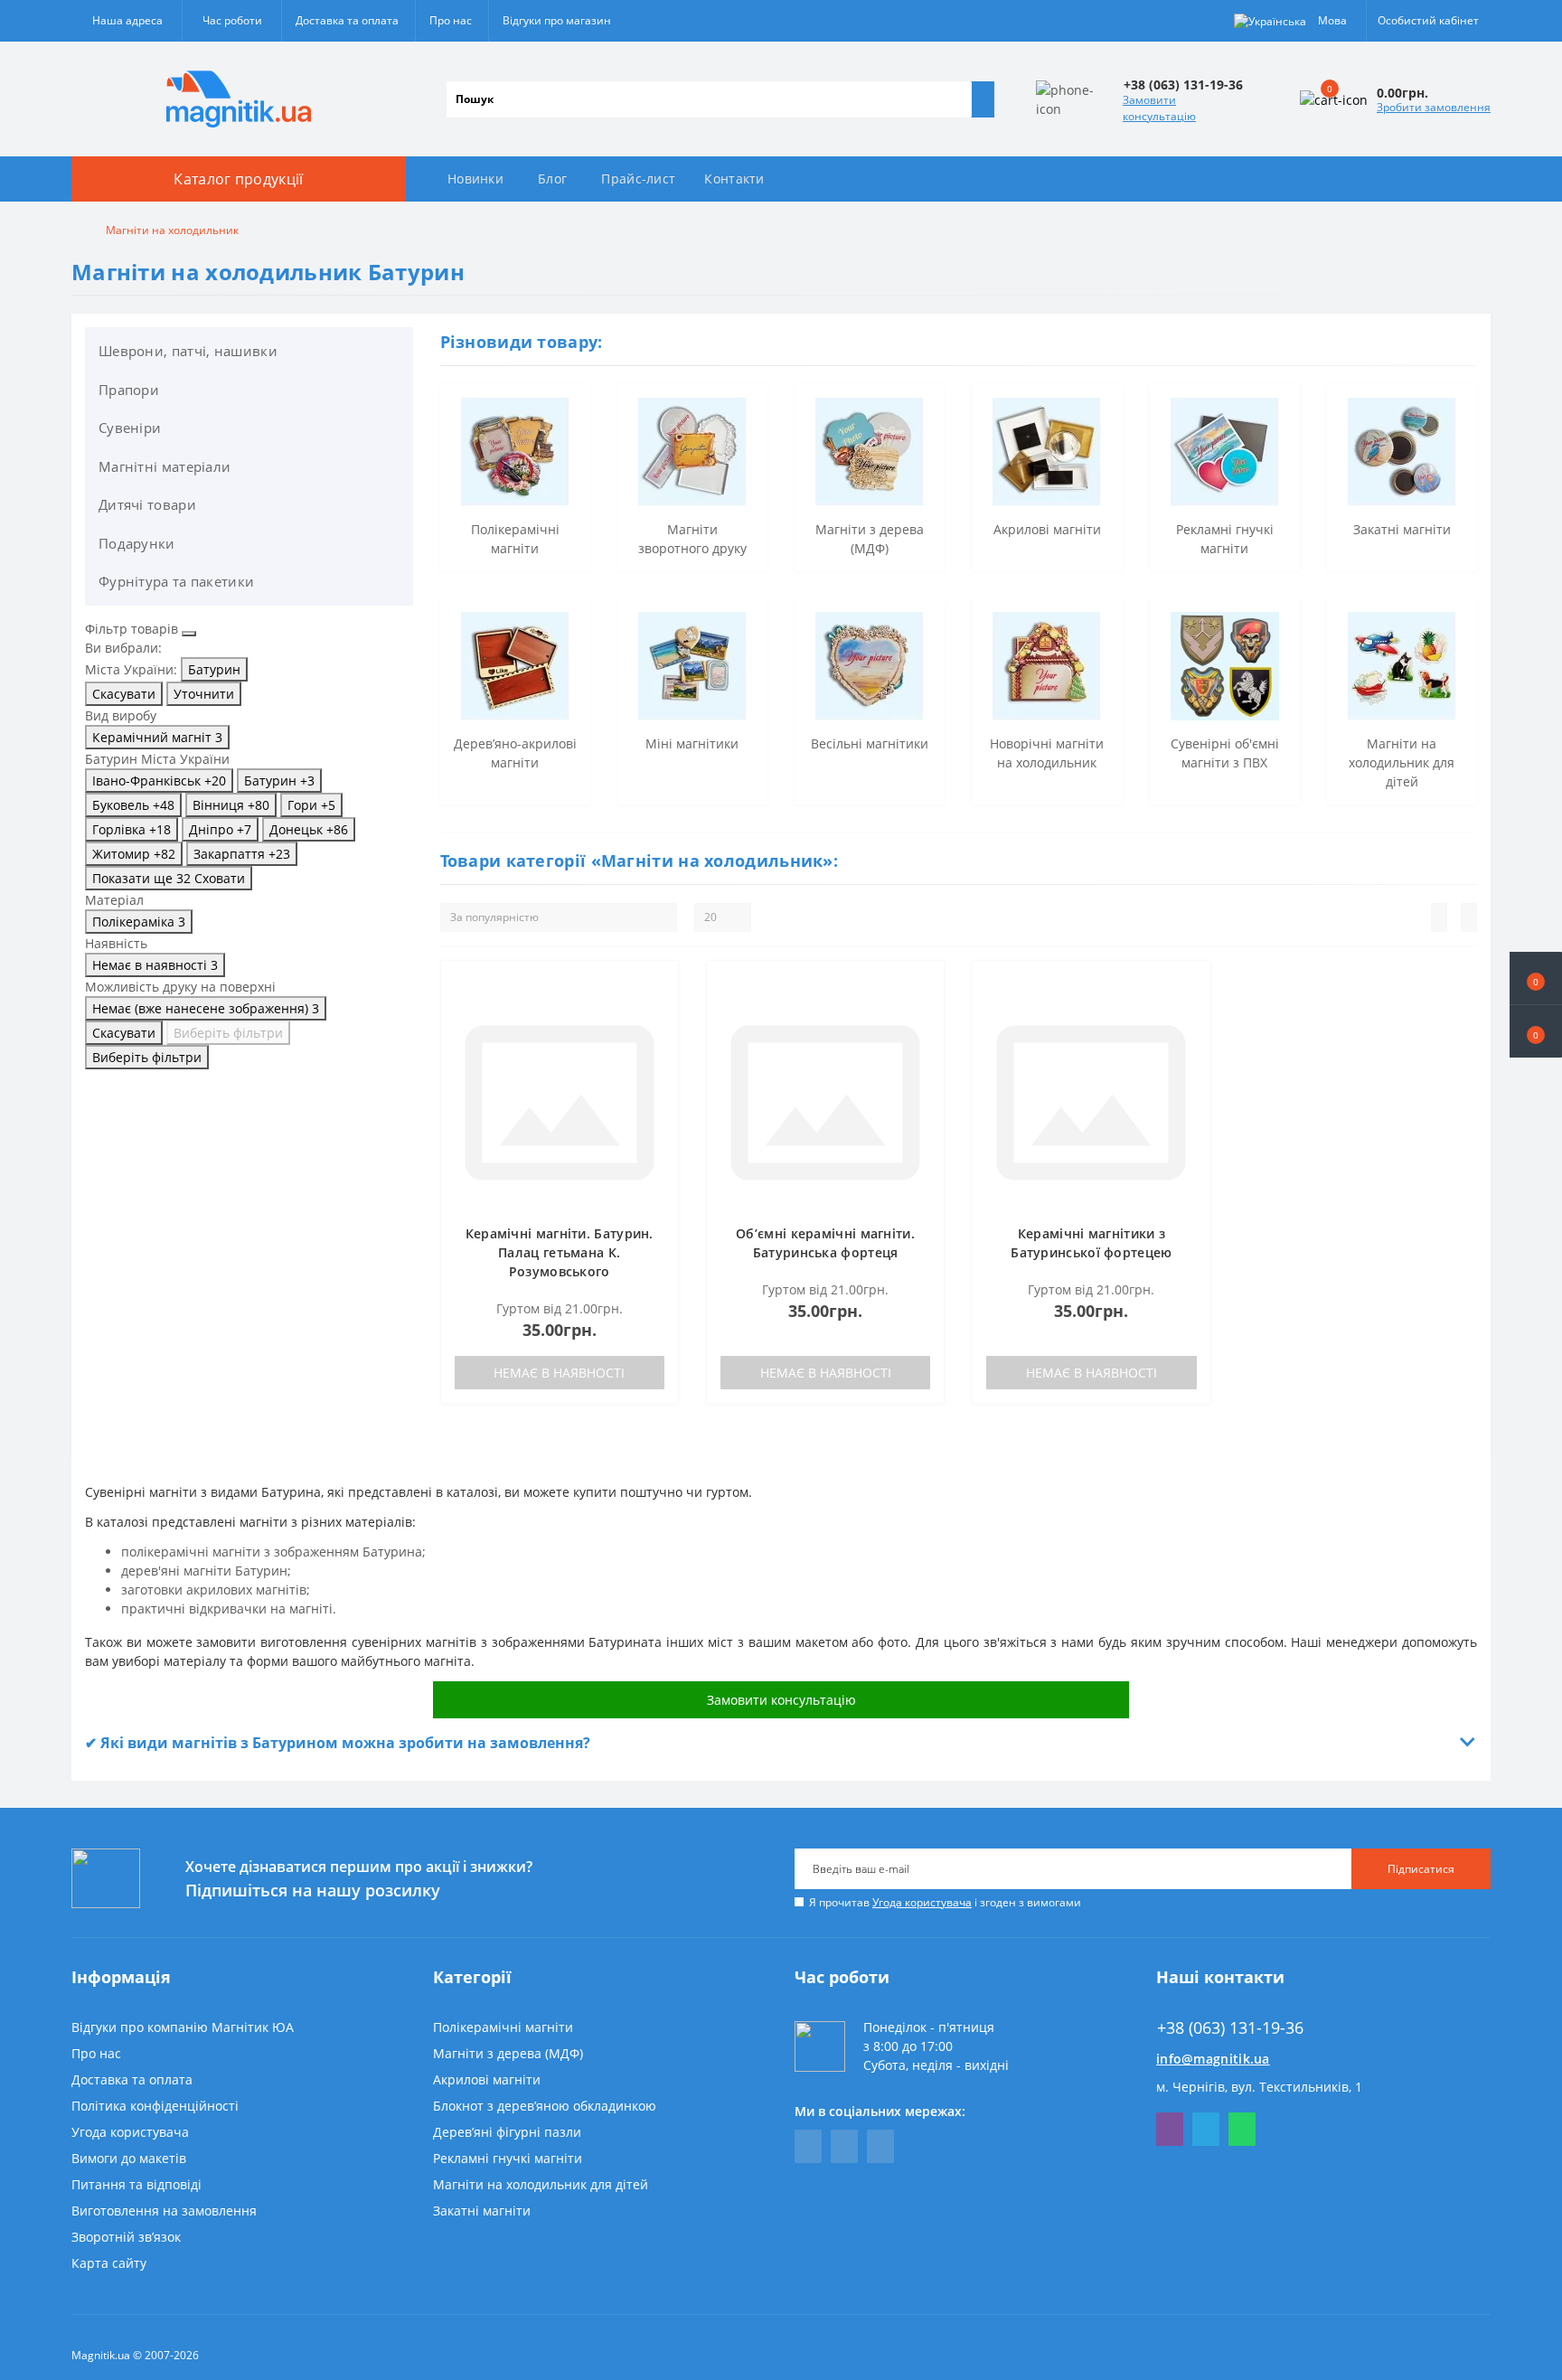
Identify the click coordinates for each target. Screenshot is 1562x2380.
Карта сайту (109, 2263)
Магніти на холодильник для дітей (541, 2184)
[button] (1536, 1031)
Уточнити (204, 694)
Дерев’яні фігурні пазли (507, 2132)
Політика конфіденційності (155, 2106)
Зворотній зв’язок (126, 2237)
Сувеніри (130, 428)
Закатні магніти (482, 2211)
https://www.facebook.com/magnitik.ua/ (808, 2146)
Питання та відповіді (136, 2184)
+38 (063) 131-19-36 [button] (1230, 2028)
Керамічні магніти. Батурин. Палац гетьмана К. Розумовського (560, 1252)
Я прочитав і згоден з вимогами (945, 1902)
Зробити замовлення (1434, 107)
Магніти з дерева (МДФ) (508, 2053)
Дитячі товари (147, 504)
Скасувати (124, 694)
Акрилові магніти (487, 2079)
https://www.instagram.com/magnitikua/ (880, 2146)
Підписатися (1421, 1869)
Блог (552, 179)
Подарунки (137, 543)
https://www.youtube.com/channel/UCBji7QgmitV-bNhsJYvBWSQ (844, 2146)
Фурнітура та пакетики (176, 581)
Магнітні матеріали (165, 466)
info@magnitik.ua (1213, 2059)
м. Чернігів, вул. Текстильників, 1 (1259, 2087)
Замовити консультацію (1159, 108)
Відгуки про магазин (557, 20)
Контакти (734, 179)
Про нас (451, 20)
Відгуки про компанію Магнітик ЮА (183, 2027)
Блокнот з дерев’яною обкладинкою (545, 2106)
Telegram (1206, 2129)
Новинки (475, 179)
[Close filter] (189, 634)
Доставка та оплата (347, 20)
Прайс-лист (638, 179)
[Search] (983, 99)
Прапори (129, 390)
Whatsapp (1242, 2129)
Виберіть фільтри (228, 1033)
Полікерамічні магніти (503, 2027)
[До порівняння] (659, 1015)
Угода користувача (922, 1902)
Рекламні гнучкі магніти (508, 2158)
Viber (1170, 2129)
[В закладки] (659, 989)
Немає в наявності (559, 1373)
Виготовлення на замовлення (164, 2211)
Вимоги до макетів (129, 2158)
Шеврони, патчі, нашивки (188, 351)
